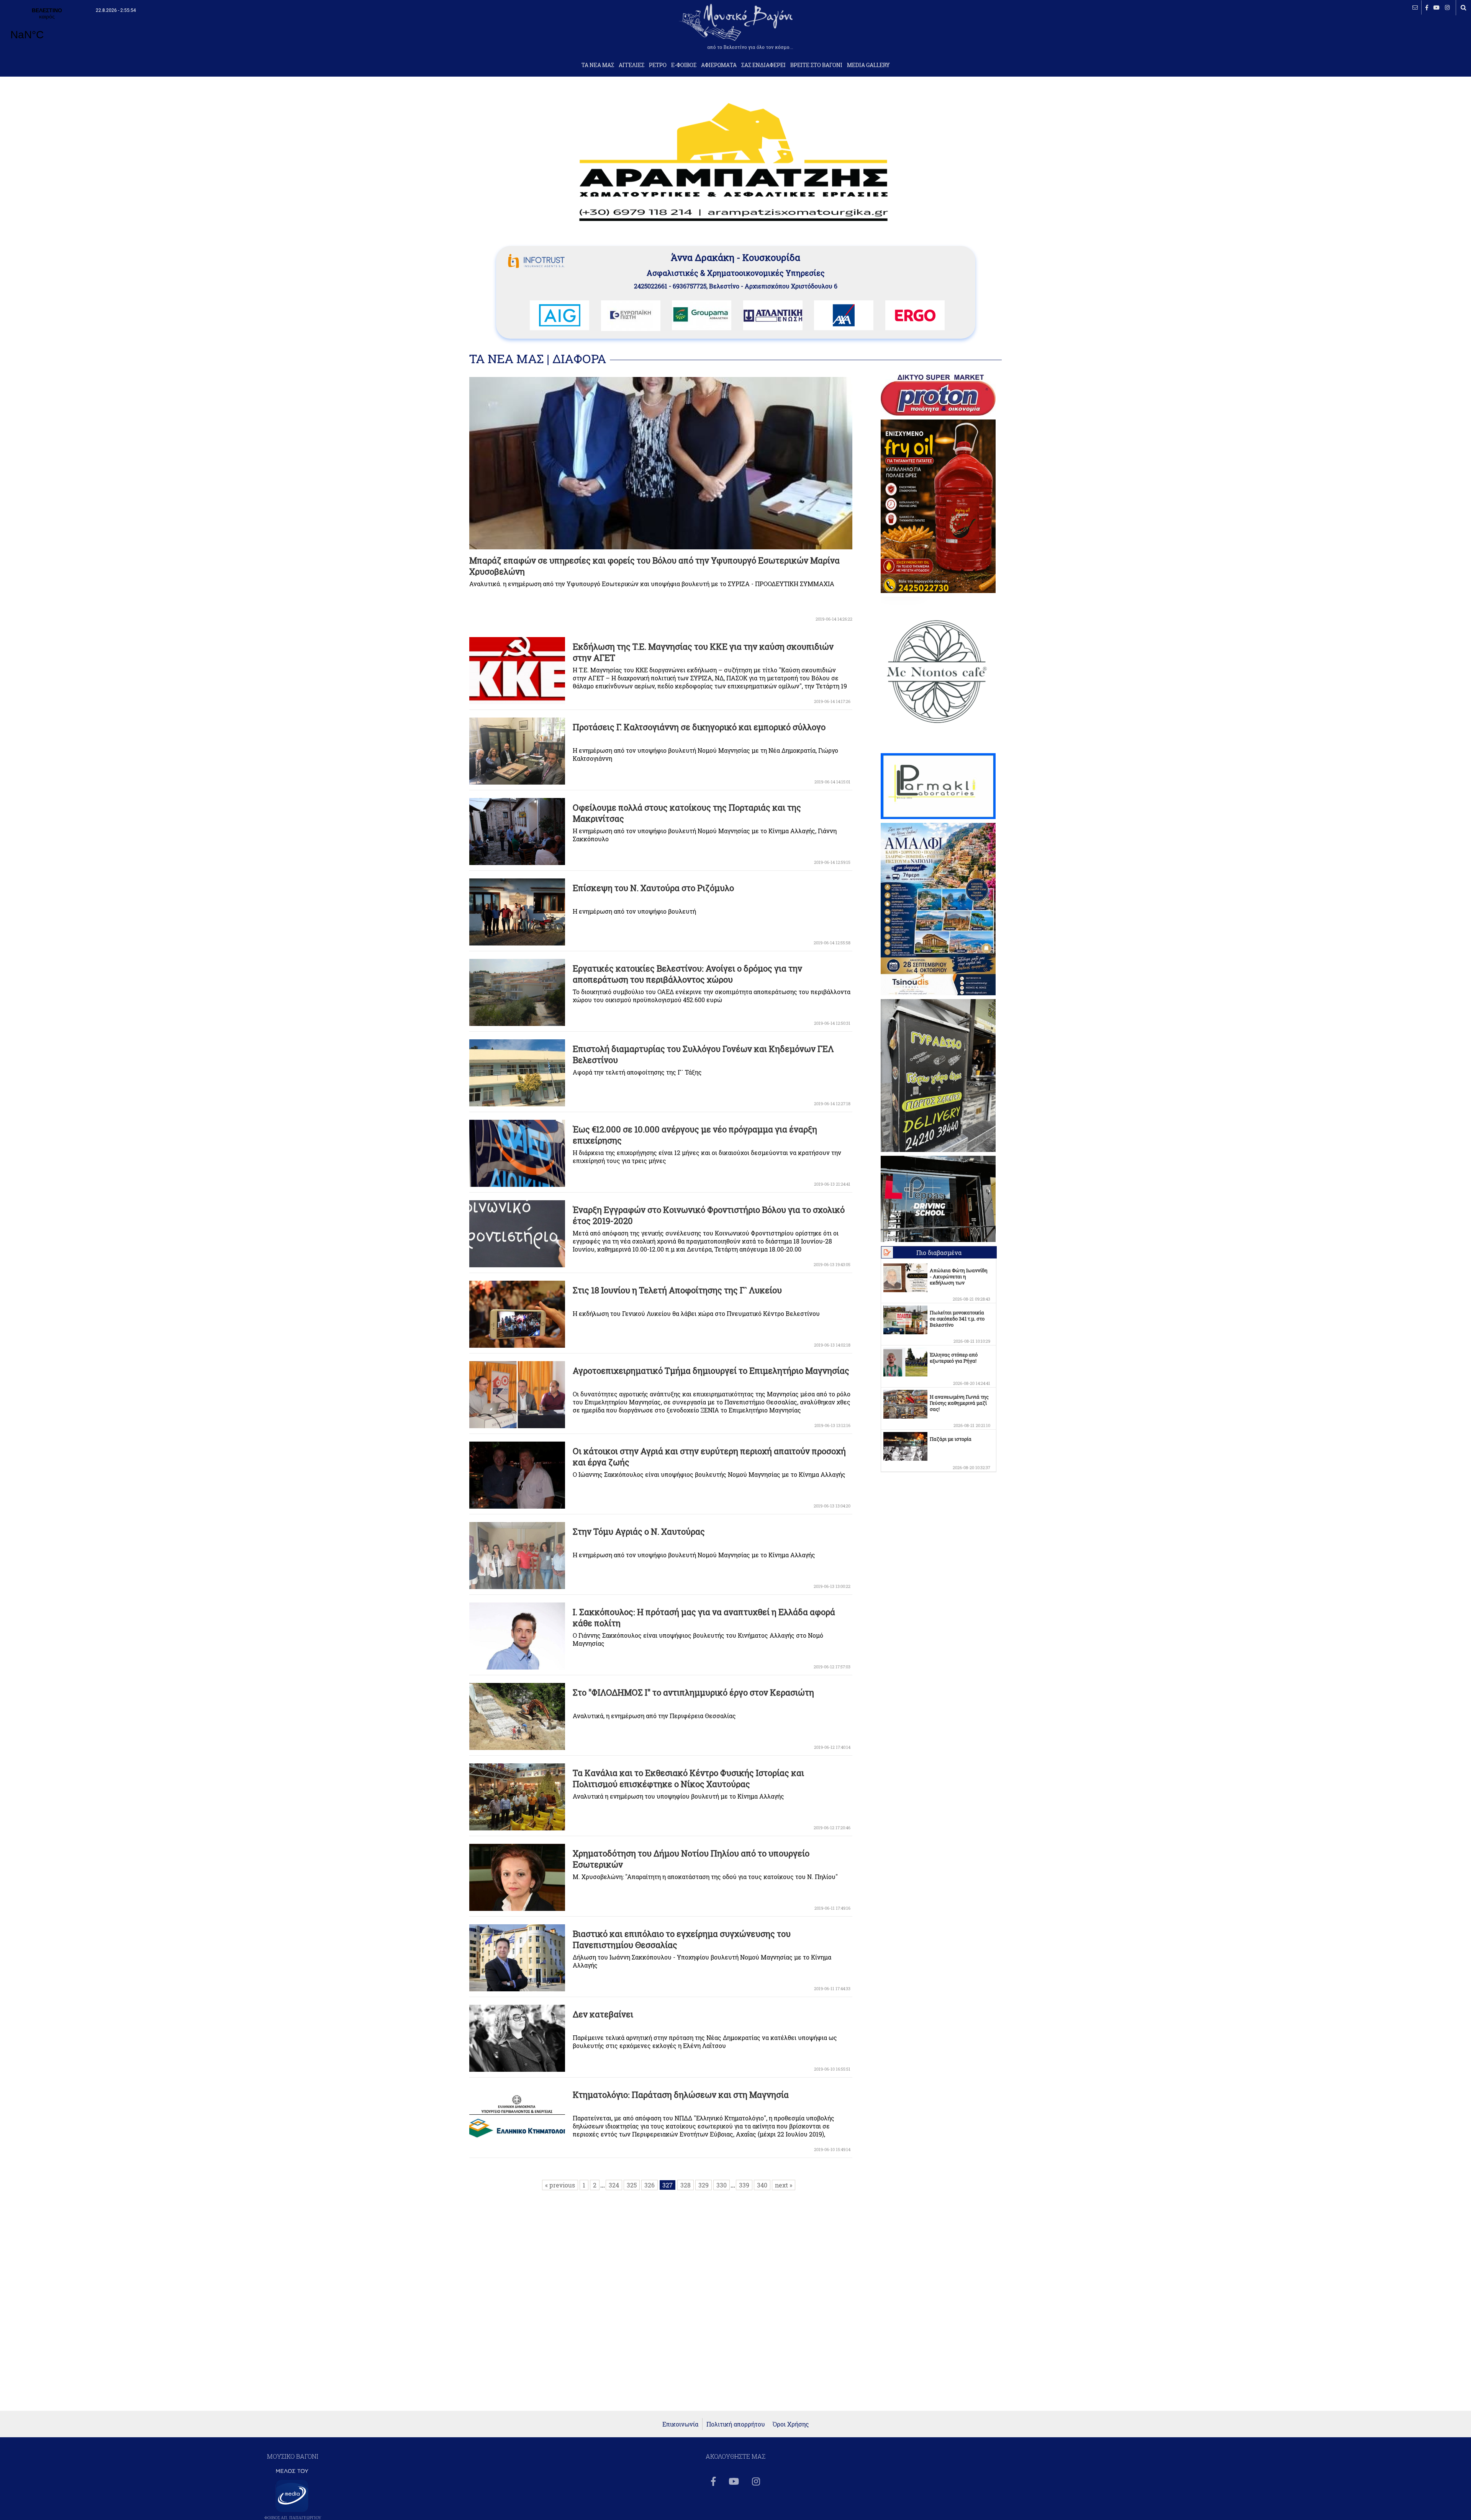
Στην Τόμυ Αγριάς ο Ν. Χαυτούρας (639, 1531)
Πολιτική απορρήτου (736, 2424)
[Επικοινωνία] (1415, 7)
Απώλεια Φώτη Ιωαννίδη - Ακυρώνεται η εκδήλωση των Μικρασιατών (959, 1280)
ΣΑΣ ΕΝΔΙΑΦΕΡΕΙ (763, 65)
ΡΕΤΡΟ (658, 65)
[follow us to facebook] (1427, 7)
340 (762, 2185)
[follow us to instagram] (1447, 7)
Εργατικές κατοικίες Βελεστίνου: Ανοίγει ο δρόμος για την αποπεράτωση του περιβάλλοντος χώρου (687, 974)
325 (632, 2185)
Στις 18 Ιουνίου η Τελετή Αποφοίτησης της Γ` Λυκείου (677, 1290)
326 (650, 2185)
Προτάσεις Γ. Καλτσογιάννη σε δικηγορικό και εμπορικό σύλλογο (699, 727)
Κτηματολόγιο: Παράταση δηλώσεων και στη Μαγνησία (681, 2095)
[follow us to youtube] (1437, 7)
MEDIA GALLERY (868, 65)
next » (784, 2185)
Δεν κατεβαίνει (603, 2014)
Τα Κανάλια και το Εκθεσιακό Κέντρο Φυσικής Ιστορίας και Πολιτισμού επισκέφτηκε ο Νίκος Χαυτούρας (688, 1778)
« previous (560, 2185)
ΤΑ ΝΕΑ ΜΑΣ (598, 65)
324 (614, 2185)
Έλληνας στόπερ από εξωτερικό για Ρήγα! (954, 1358)
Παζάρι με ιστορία (951, 1439)
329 (704, 2185)
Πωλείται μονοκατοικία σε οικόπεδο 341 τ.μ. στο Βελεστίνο (957, 1319)
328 (686, 2185)
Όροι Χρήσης (791, 2424)
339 (744, 2185)
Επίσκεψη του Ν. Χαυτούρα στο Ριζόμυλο (653, 888)
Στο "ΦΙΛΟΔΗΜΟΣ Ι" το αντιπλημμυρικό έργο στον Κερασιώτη (693, 1692)
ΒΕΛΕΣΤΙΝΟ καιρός (47, 29)
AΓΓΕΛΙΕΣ (631, 65)
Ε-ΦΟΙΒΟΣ (684, 65)
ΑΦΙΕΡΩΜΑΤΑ (719, 65)
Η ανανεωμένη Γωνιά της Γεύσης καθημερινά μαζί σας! (959, 1403)
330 (722, 2185)
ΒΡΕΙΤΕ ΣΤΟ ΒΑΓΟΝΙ (816, 65)
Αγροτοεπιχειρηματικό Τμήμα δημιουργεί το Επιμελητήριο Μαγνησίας (711, 1371)
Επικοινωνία (680, 2424)
